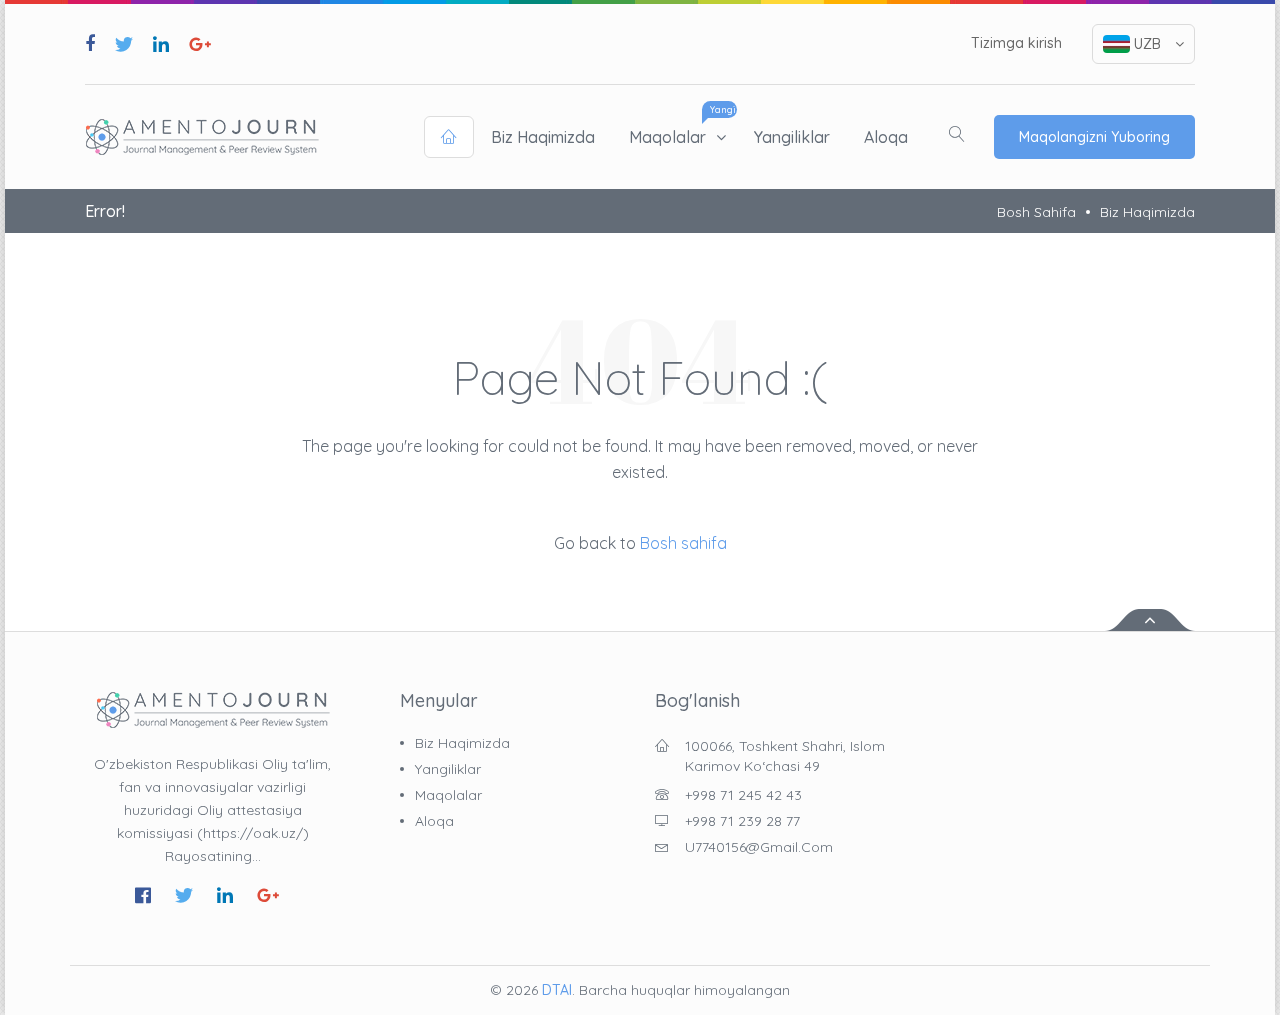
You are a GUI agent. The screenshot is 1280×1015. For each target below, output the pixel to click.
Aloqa (886, 137)
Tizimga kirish (1016, 43)
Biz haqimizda (543, 137)
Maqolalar (667, 137)
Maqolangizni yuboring (1094, 137)
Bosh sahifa (1036, 212)
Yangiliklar (792, 137)
